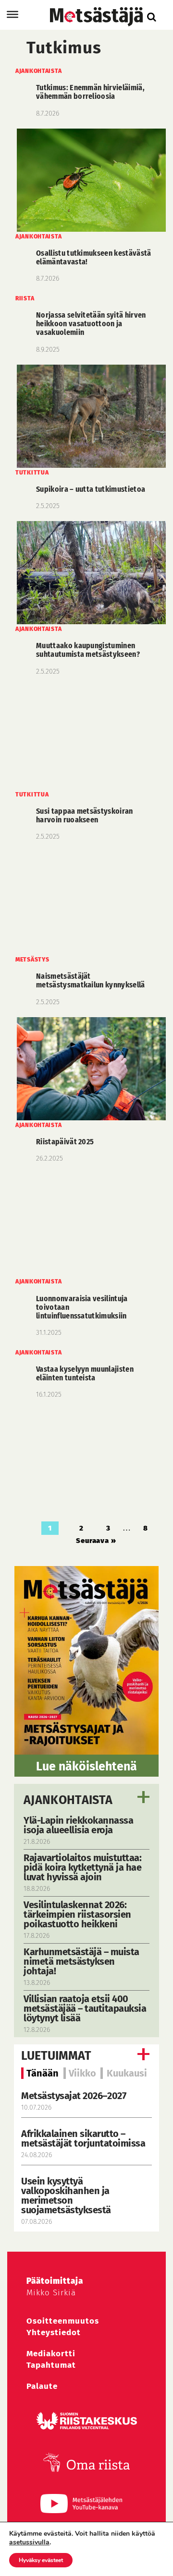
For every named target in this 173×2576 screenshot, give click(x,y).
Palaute (42, 2386)
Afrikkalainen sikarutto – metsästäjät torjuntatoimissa (83, 2138)
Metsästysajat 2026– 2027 (74, 2096)
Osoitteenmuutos (63, 2321)
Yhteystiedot (54, 2333)
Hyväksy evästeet (41, 2560)
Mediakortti (51, 2354)
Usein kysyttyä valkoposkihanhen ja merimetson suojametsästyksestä (67, 2196)
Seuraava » (96, 1541)
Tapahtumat (51, 2365)
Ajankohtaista (68, 1800)
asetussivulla (29, 2542)
